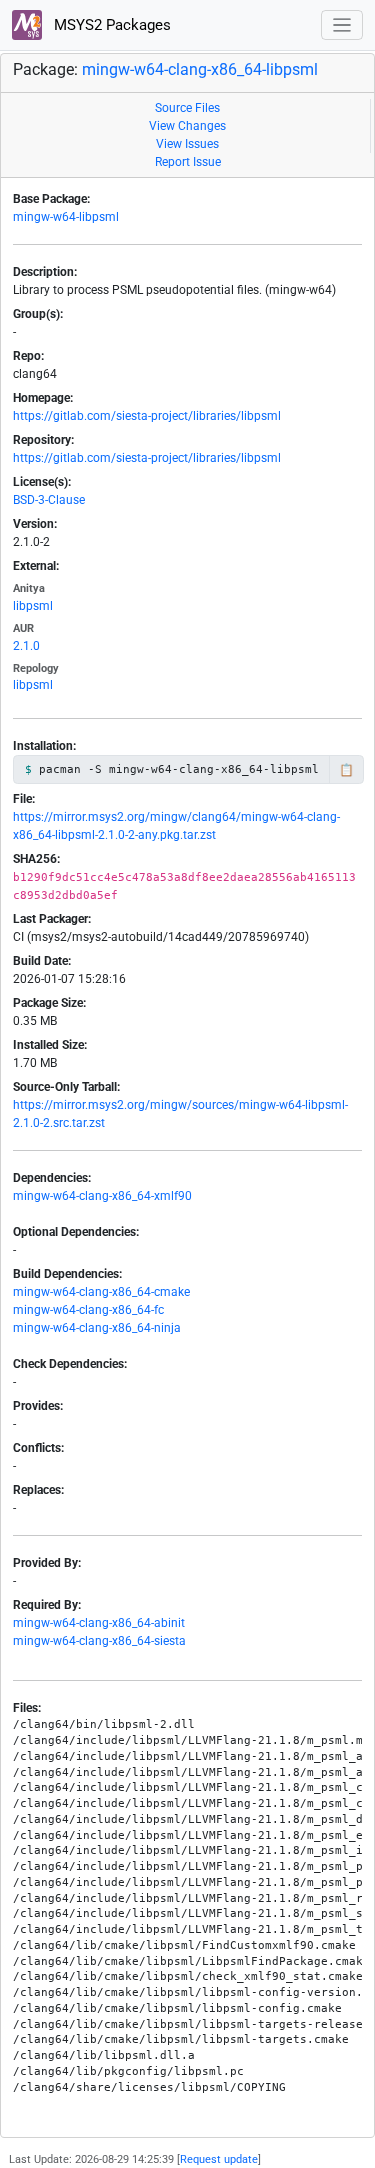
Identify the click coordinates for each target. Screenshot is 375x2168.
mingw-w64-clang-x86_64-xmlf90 (102, 1196)
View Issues (187, 144)
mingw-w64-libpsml (66, 217)
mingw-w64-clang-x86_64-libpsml (200, 69)
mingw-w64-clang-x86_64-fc (88, 1310)
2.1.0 (26, 646)
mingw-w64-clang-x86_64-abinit (99, 1623)
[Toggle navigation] (342, 25)
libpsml (33, 606)
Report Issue (188, 162)
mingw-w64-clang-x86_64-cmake (101, 1292)
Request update (219, 2159)
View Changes (187, 126)
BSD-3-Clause (49, 500)
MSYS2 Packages (110, 25)
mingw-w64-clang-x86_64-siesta (99, 1641)
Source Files (187, 108)
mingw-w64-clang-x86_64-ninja (97, 1328)
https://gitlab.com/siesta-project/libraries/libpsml (147, 416)
